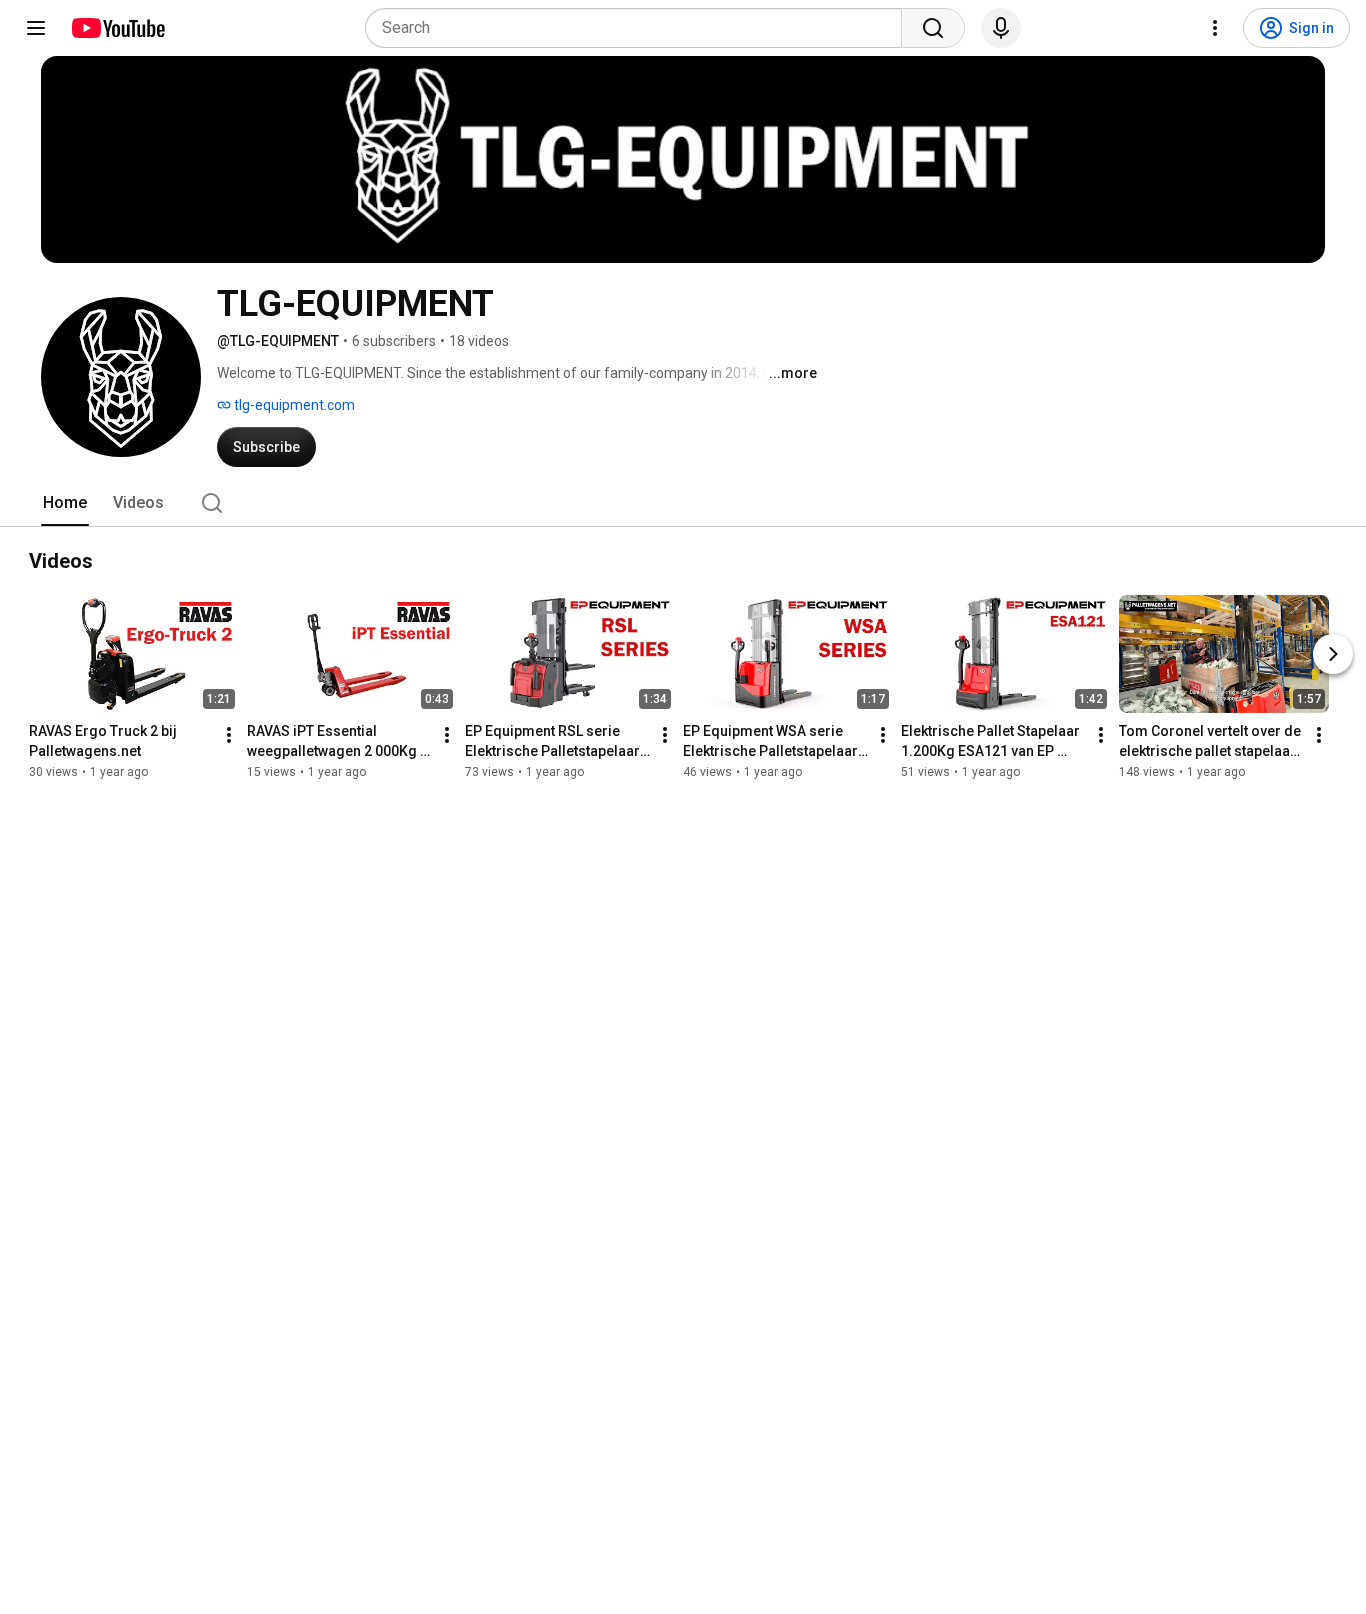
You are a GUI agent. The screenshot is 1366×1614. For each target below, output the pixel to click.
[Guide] (36, 28)
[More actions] (229, 735)
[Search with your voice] (1001, 28)
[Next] (1333, 654)
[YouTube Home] (117, 28)
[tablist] (683, 503)
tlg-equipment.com (293, 405)
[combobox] (639, 28)
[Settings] (1215, 28)
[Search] (933, 28)
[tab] (65, 503)
